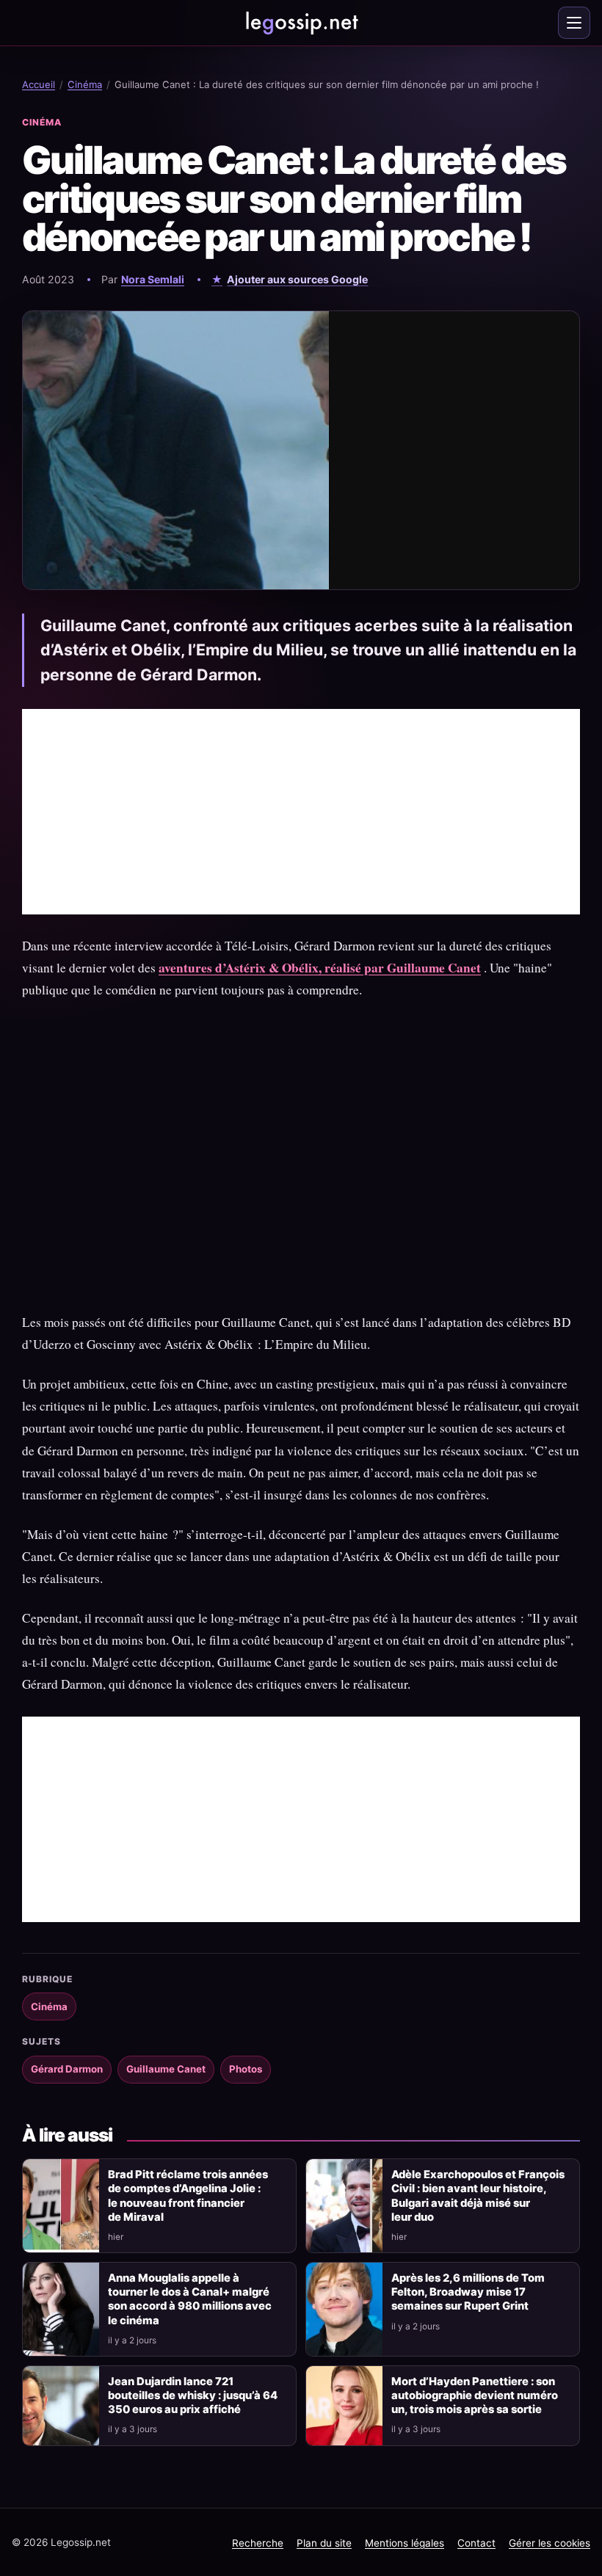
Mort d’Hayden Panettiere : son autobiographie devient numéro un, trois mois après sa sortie (475, 2395)
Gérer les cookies (550, 2543)
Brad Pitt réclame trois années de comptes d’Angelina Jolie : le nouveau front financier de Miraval (188, 2195)
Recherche (258, 2543)
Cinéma (85, 84)
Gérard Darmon (67, 2069)
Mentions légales (405, 2543)
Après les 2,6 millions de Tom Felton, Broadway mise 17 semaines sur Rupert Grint (468, 2292)
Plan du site (324, 2543)
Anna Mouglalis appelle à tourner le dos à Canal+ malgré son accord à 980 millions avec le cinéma (190, 2299)
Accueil (39, 84)
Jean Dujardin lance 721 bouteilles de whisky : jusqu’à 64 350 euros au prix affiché (193, 2395)
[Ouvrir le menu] (574, 23)
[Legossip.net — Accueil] (301, 23)
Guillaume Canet (166, 2069)
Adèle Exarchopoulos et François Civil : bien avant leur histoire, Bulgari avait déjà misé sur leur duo (478, 2195)
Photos (246, 2069)
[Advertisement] (301, 812)
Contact (476, 2543)
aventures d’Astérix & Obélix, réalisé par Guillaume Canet (320, 968)
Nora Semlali (153, 279)
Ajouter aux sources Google (297, 279)
